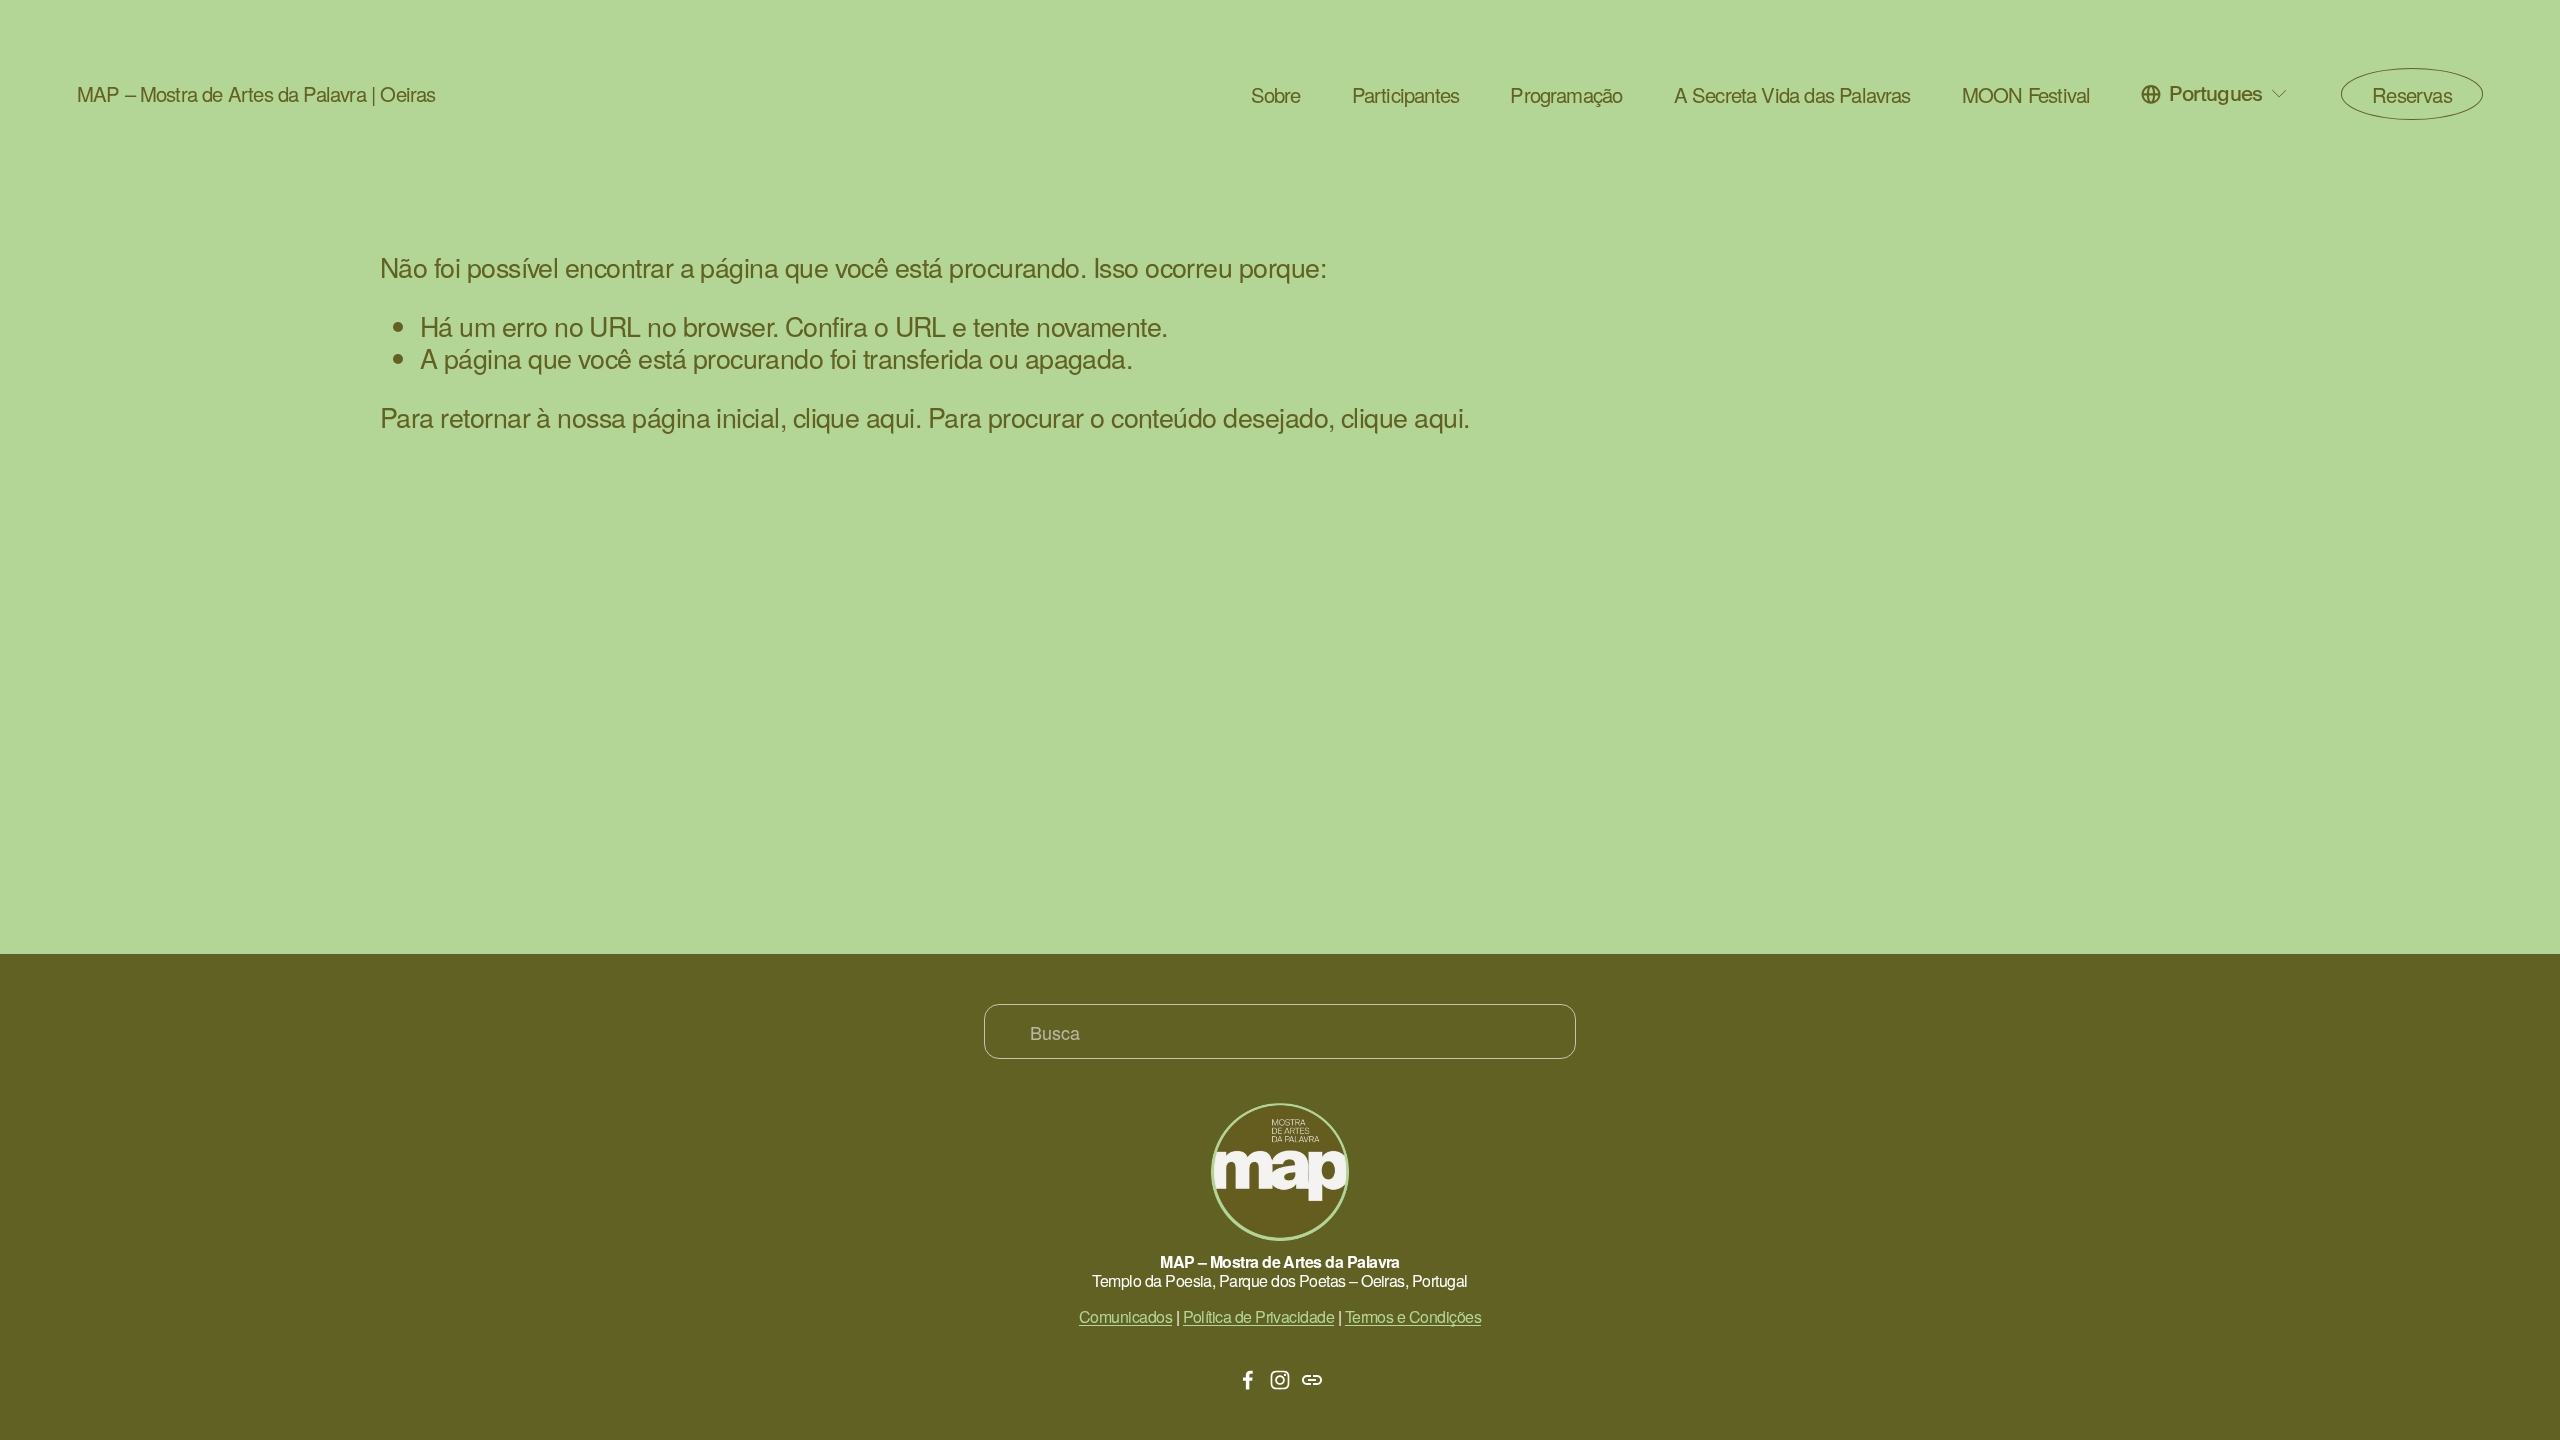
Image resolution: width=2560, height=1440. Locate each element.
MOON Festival (2026, 95)
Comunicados (1125, 1316)
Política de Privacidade (1259, 1316)
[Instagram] (1280, 1380)
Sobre (1276, 95)
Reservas (2412, 94)
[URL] (1312, 1380)
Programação (1566, 95)
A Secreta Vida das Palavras (1792, 95)
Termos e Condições (1413, 1316)
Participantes (1405, 95)
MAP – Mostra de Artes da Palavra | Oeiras (256, 93)
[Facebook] (1248, 1380)
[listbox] (2215, 94)
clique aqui (854, 416)
